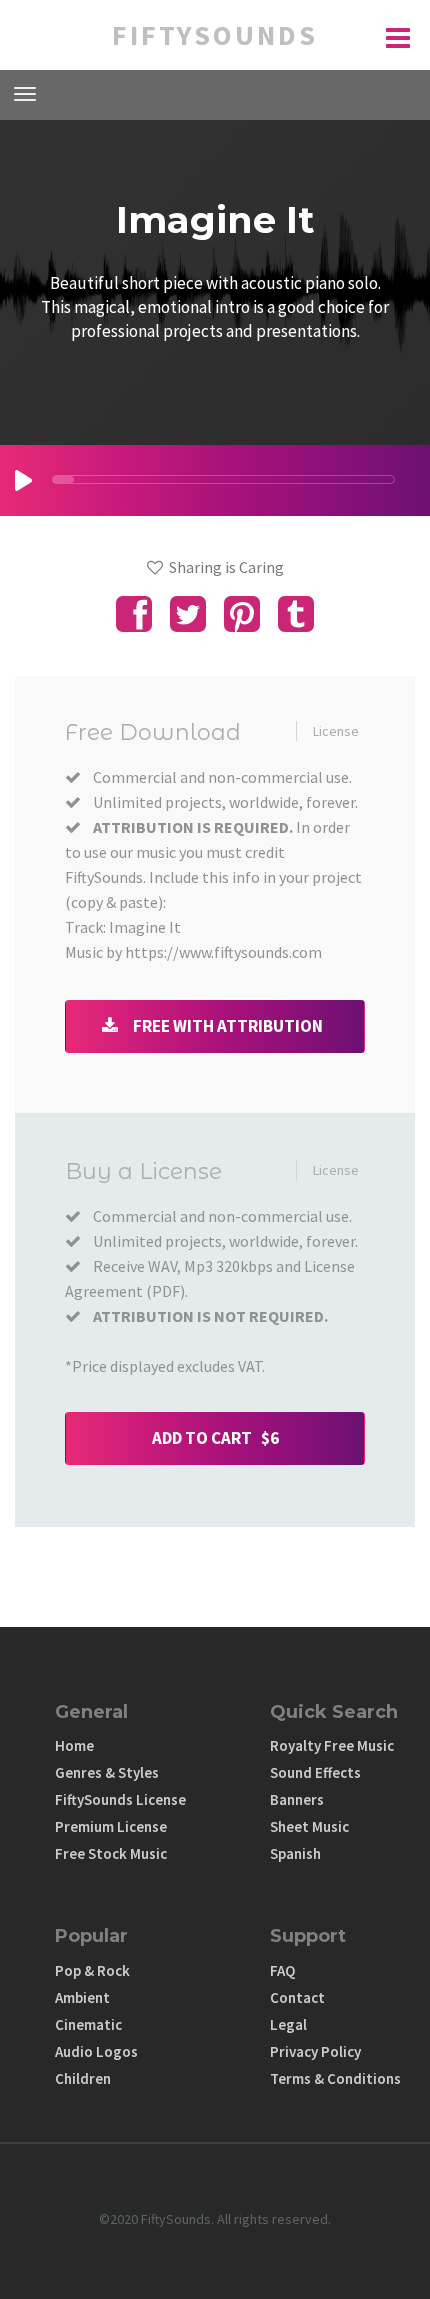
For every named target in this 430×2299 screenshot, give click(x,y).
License (336, 731)
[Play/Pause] (23, 480)
